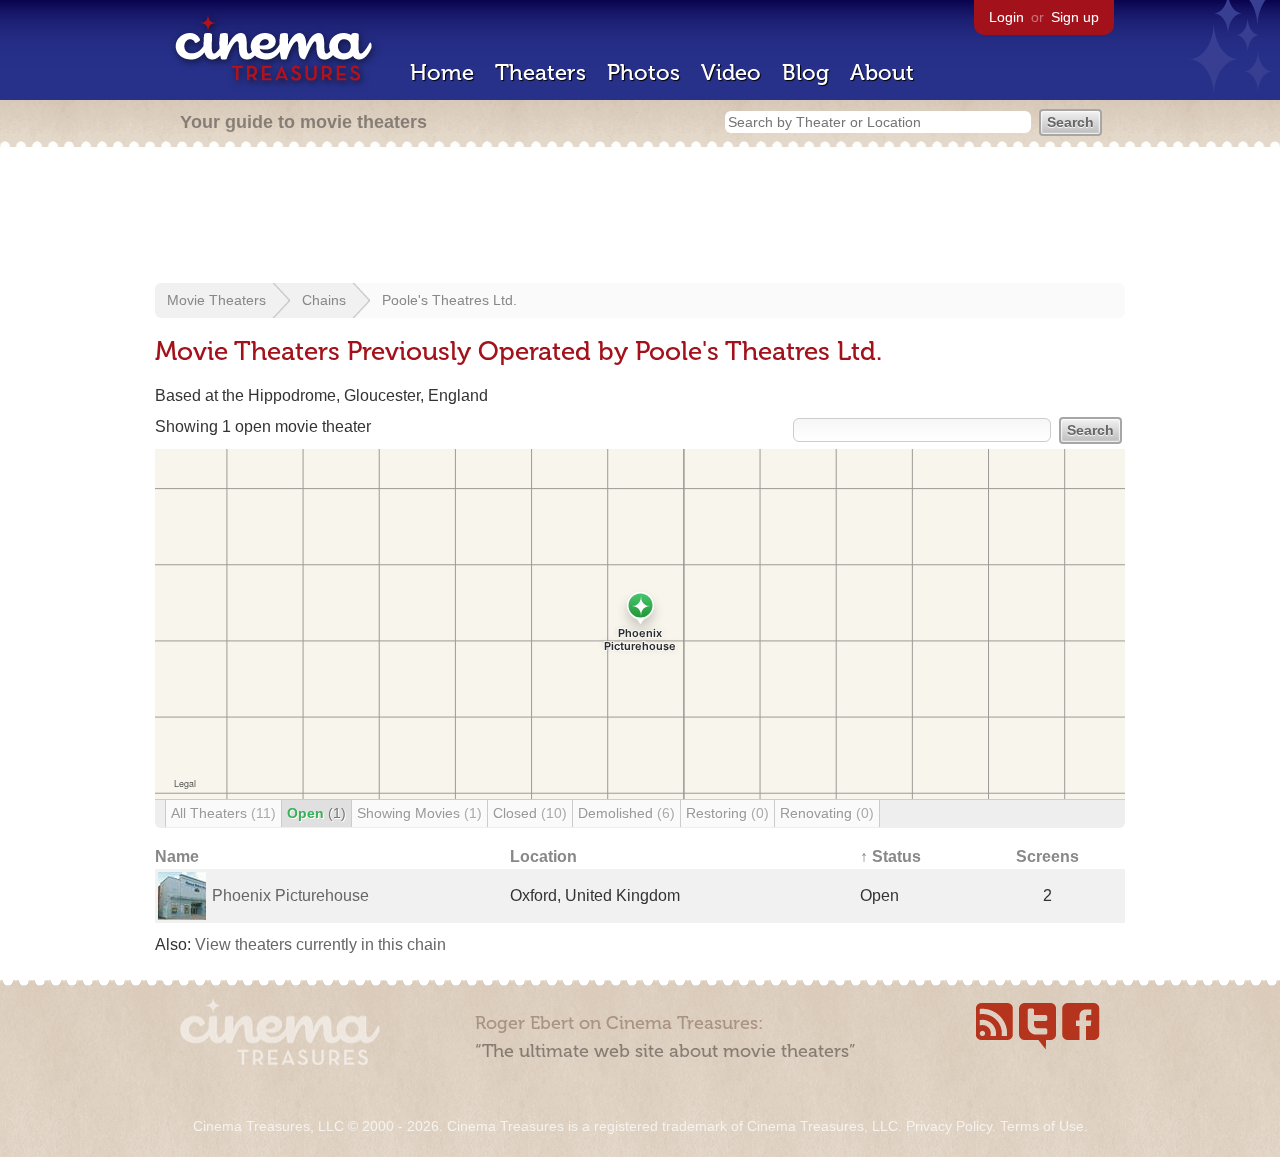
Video (731, 72)
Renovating (827, 813)
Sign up (1075, 17)
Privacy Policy (949, 1126)
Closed (530, 813)
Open (316, 813)
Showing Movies (419, 813)
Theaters (540, 72)
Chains (324, 300)
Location (543, 856)
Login (1006, 17)
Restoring (727, 813)
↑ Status (890, 856)
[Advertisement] (640, 217)
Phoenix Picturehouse (290, 895)
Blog (805, 72)
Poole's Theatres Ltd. (449, 300)
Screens (1047, 856)
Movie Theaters (216, 300)
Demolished (626, 813)
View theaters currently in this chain (320, 944)
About (882, 72)
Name (177, 856)
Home (442, 72)
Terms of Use (1042, 1126)
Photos (643, 72)
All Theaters (223, 813)
